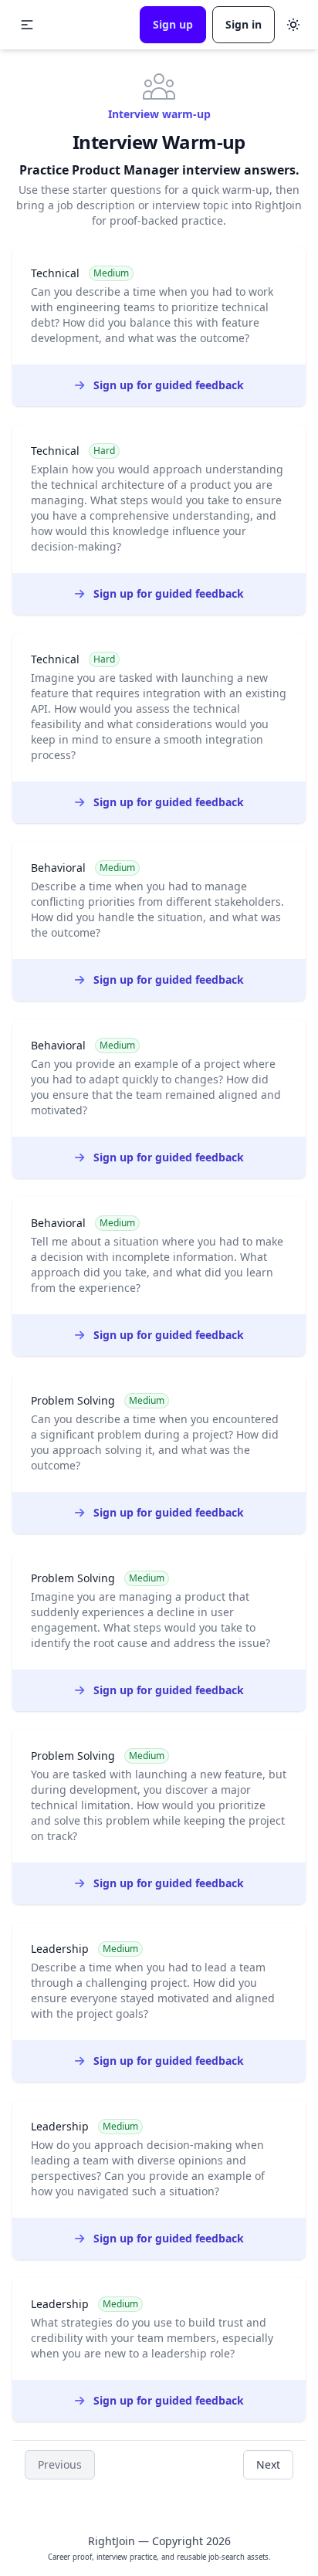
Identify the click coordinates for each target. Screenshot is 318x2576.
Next (268, 2464)
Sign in (244, 24)
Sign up (173, 24)
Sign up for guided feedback (169, 385)
